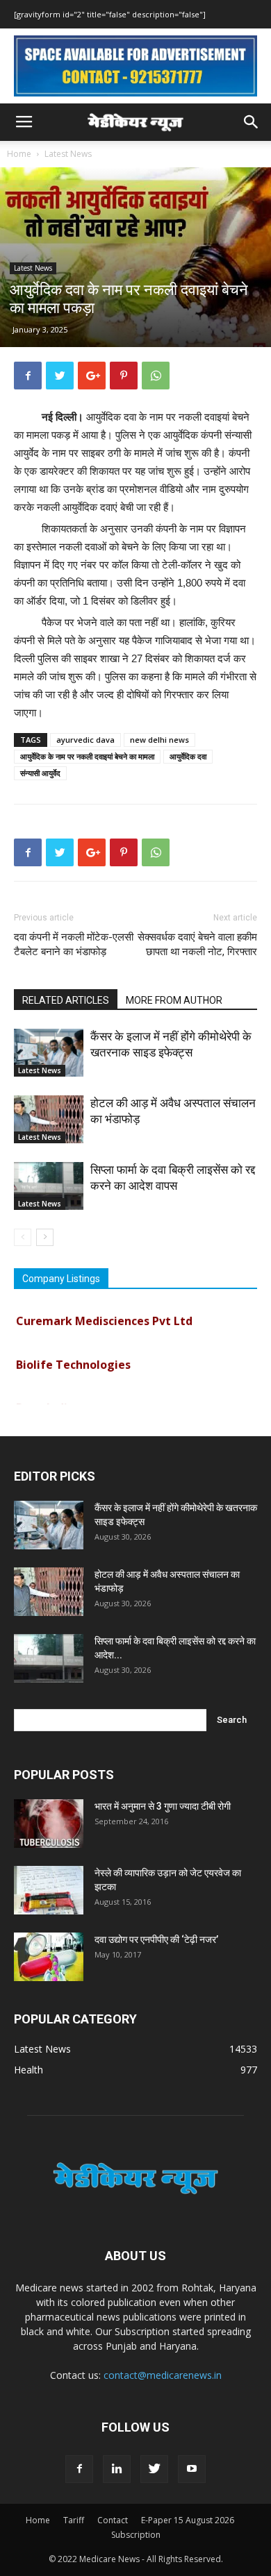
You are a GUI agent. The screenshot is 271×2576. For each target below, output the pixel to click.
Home (19, 154)
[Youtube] (192, 2469)
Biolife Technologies (73, 1357)
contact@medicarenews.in (163, 2375)
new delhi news (159, 740)
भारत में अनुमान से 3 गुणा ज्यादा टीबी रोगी (163, 1806)
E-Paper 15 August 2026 (188, 2520)
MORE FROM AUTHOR (174, 1000)
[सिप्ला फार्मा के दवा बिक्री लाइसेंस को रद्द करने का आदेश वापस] (49, 1186)
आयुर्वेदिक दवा (188, 756)
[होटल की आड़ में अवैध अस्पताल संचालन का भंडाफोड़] (49, 1119)
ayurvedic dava (85, 740)
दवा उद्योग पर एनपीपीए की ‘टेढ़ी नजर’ (156, 1939)
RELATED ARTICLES (66, 1000)
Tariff (74, 2520)
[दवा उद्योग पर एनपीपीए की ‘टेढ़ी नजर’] (49, 1957)
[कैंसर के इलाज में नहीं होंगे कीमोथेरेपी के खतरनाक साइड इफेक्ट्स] (49, 1053)
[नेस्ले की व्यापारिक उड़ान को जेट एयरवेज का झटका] (49, 1890)
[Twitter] (154, 2469)
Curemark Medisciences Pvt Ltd (104, 1313)
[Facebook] (79, 2469)
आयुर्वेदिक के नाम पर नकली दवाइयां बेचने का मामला (87, 756)
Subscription (136, 2535)
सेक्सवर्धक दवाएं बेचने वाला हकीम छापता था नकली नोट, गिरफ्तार (197, 944)
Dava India (45, 1401)
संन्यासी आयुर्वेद (40, 773)
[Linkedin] (117, 2469)
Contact (113, 2520)
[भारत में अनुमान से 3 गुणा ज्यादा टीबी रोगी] (49, 1824)
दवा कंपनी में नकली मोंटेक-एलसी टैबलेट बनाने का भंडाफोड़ (74, 944)
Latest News (68, 154)
